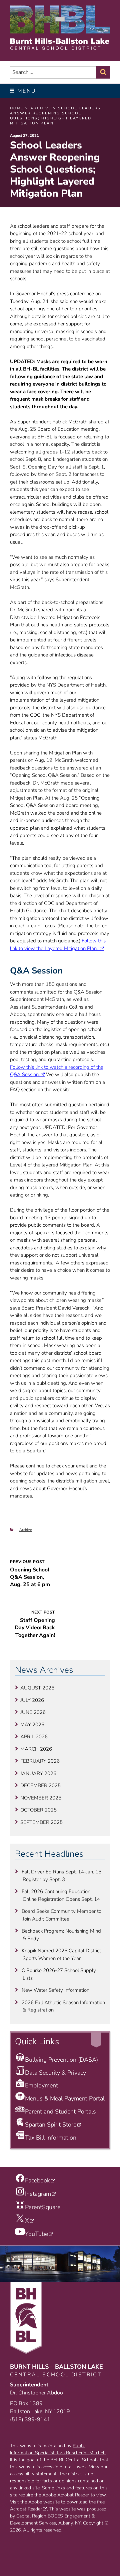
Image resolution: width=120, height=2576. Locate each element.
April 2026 (34, 1737)
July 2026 (32, 1700)
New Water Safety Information (55, 1990)
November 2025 (41, 1798)
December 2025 (40, 1785)
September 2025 (41, 1822)
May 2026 (32, 1725)
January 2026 (38, 1773)
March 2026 (36, 1749)
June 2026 (33, 1712)
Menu (27, 91)
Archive (26, 1530)
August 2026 (37, 1688)
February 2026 (40, 1761)
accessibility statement (33, 2474)
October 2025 (38, 1810)
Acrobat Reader (26, 2509)
